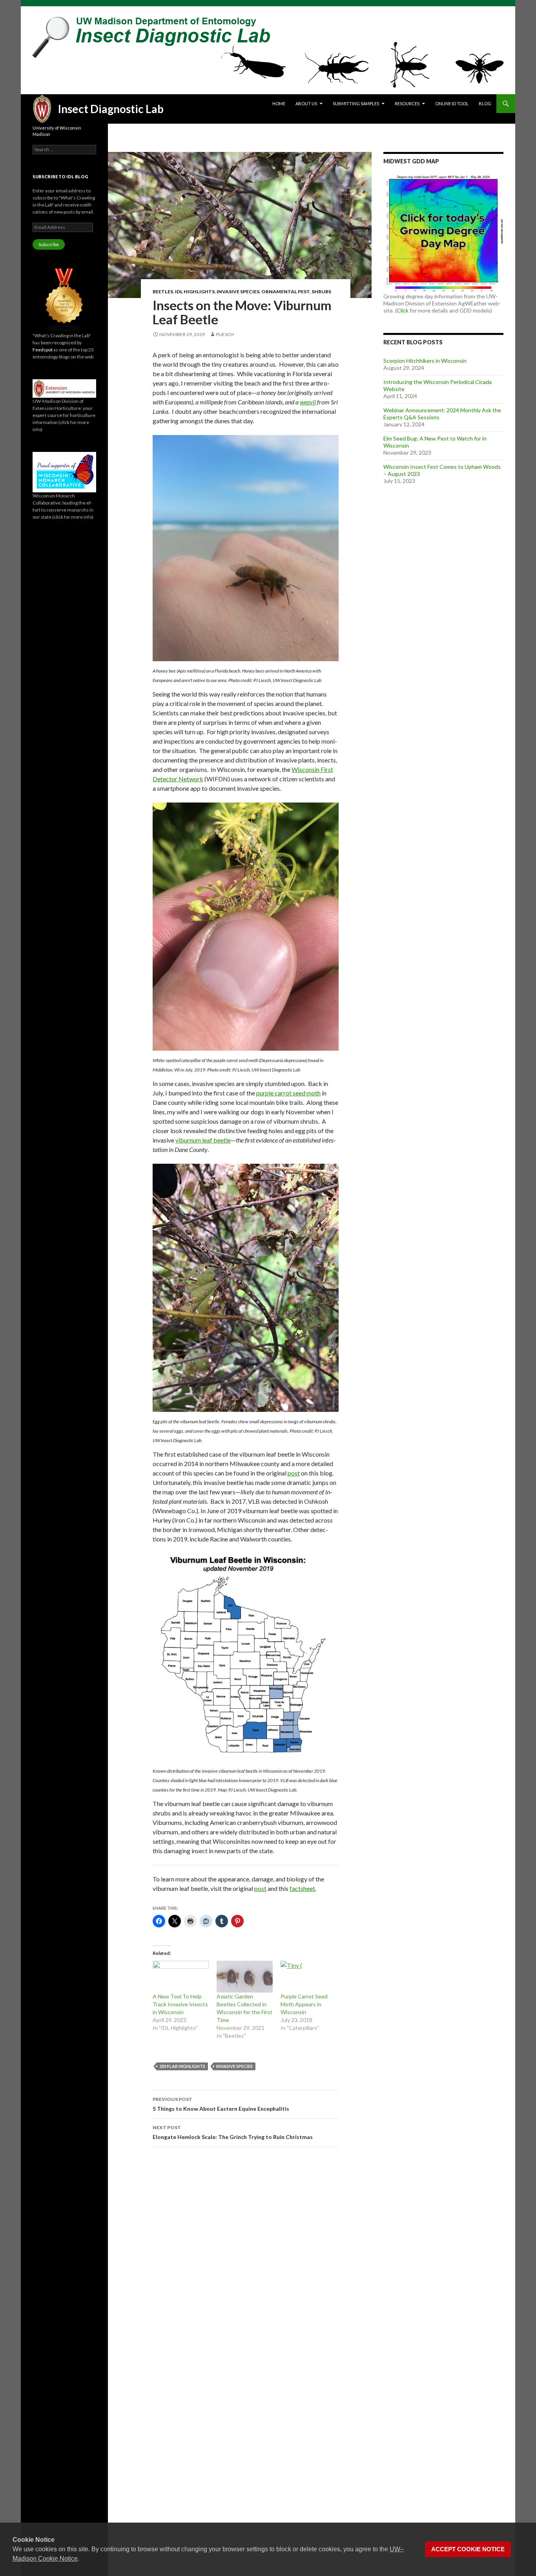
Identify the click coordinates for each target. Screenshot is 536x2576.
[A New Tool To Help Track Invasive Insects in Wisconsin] (181, 1977)
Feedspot (43, 350)
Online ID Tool (452, 103)
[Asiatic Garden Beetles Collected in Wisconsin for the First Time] (245, 1977)
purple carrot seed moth (288, 1093)
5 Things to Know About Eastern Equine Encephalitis (221, 2104)
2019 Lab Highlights (182, 2066)
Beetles (163, 292)
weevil (308, 402)
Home (279, 103)
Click (403, 310)
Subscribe (49, 244)
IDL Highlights (195, 292)
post (294, 1473)
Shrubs (321, 292)
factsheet (302, 1888)
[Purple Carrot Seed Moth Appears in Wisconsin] (309, 1977)
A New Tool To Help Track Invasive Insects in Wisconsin (180, 2004)
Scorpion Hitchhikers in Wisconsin (425, 361)
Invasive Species (238, 292)
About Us (306, 103)
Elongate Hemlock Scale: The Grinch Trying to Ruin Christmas (233, 2132)
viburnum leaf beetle (203, 1140)
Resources (407, 103)
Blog (485, 103)
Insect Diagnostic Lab (111, 109)
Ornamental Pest (285, 292)
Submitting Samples (356, 103)
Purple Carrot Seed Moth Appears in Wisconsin (304, 2004)
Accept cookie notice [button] (468, 2549)
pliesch (225, 334)
